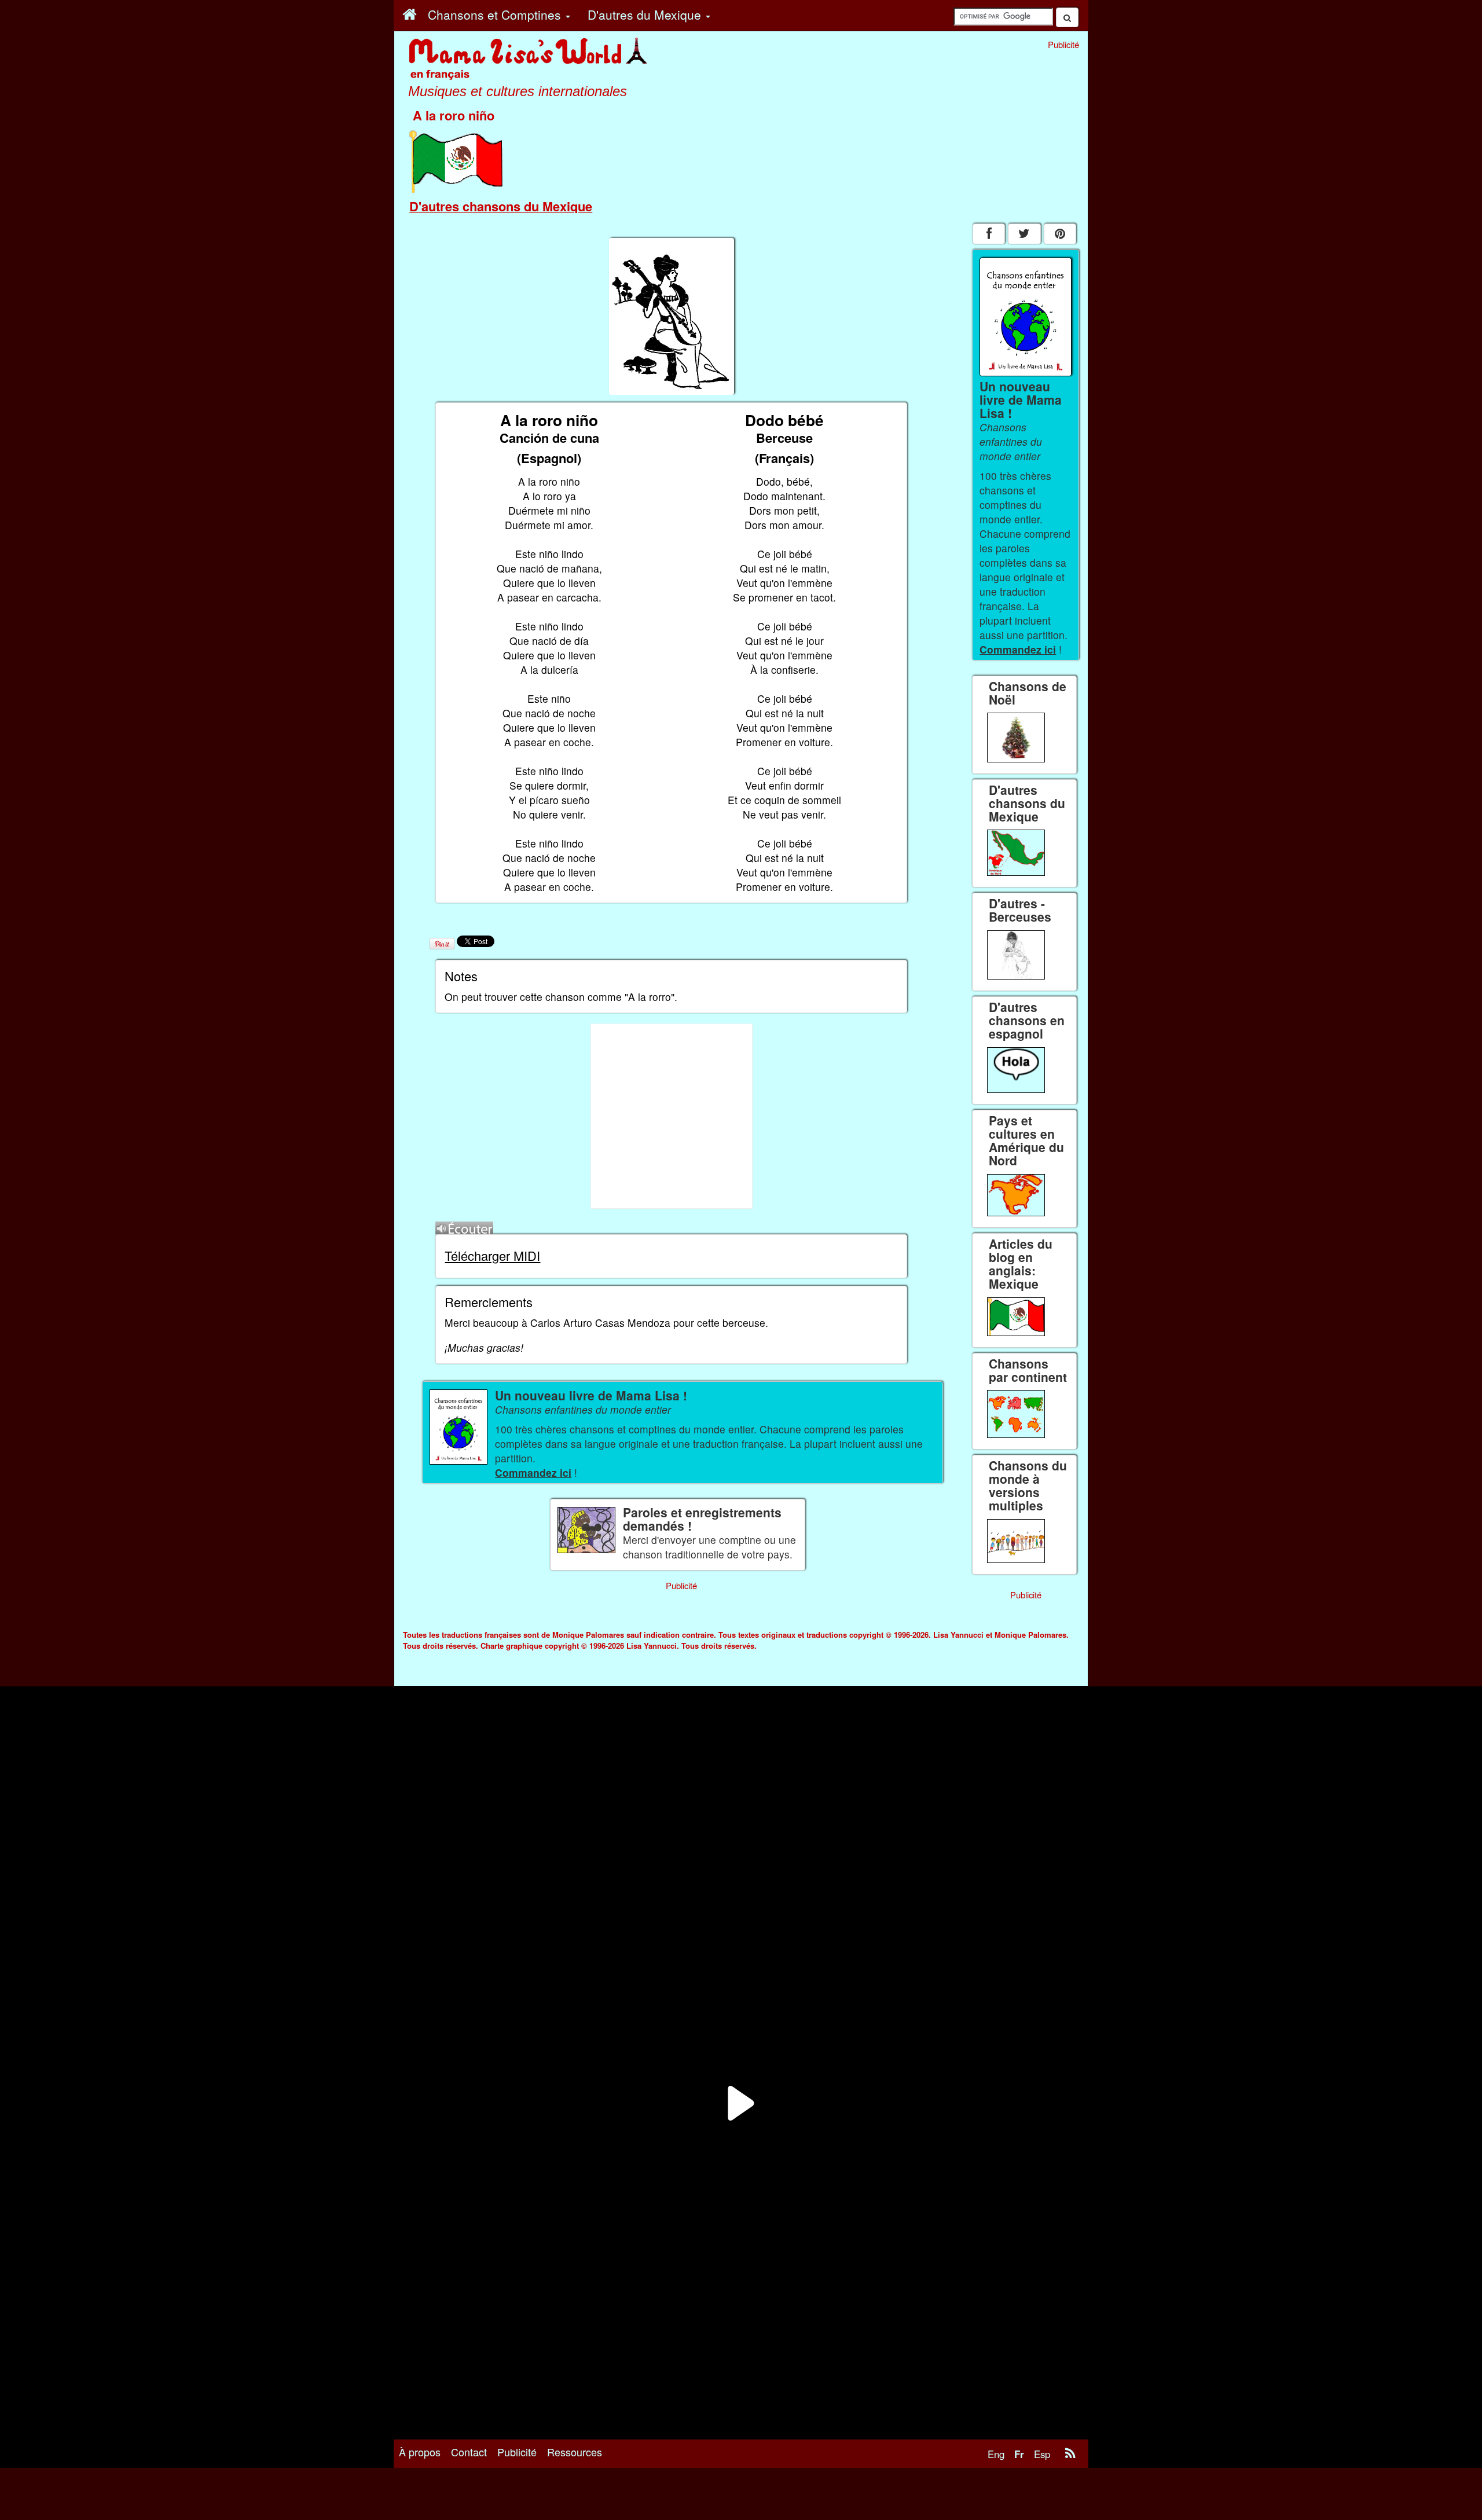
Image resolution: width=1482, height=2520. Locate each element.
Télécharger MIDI (492, 1255)
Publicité (517, 2452)
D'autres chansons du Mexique (501, 206)
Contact (469, 2452)
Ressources (575, 2452)
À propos (420, 2452)
